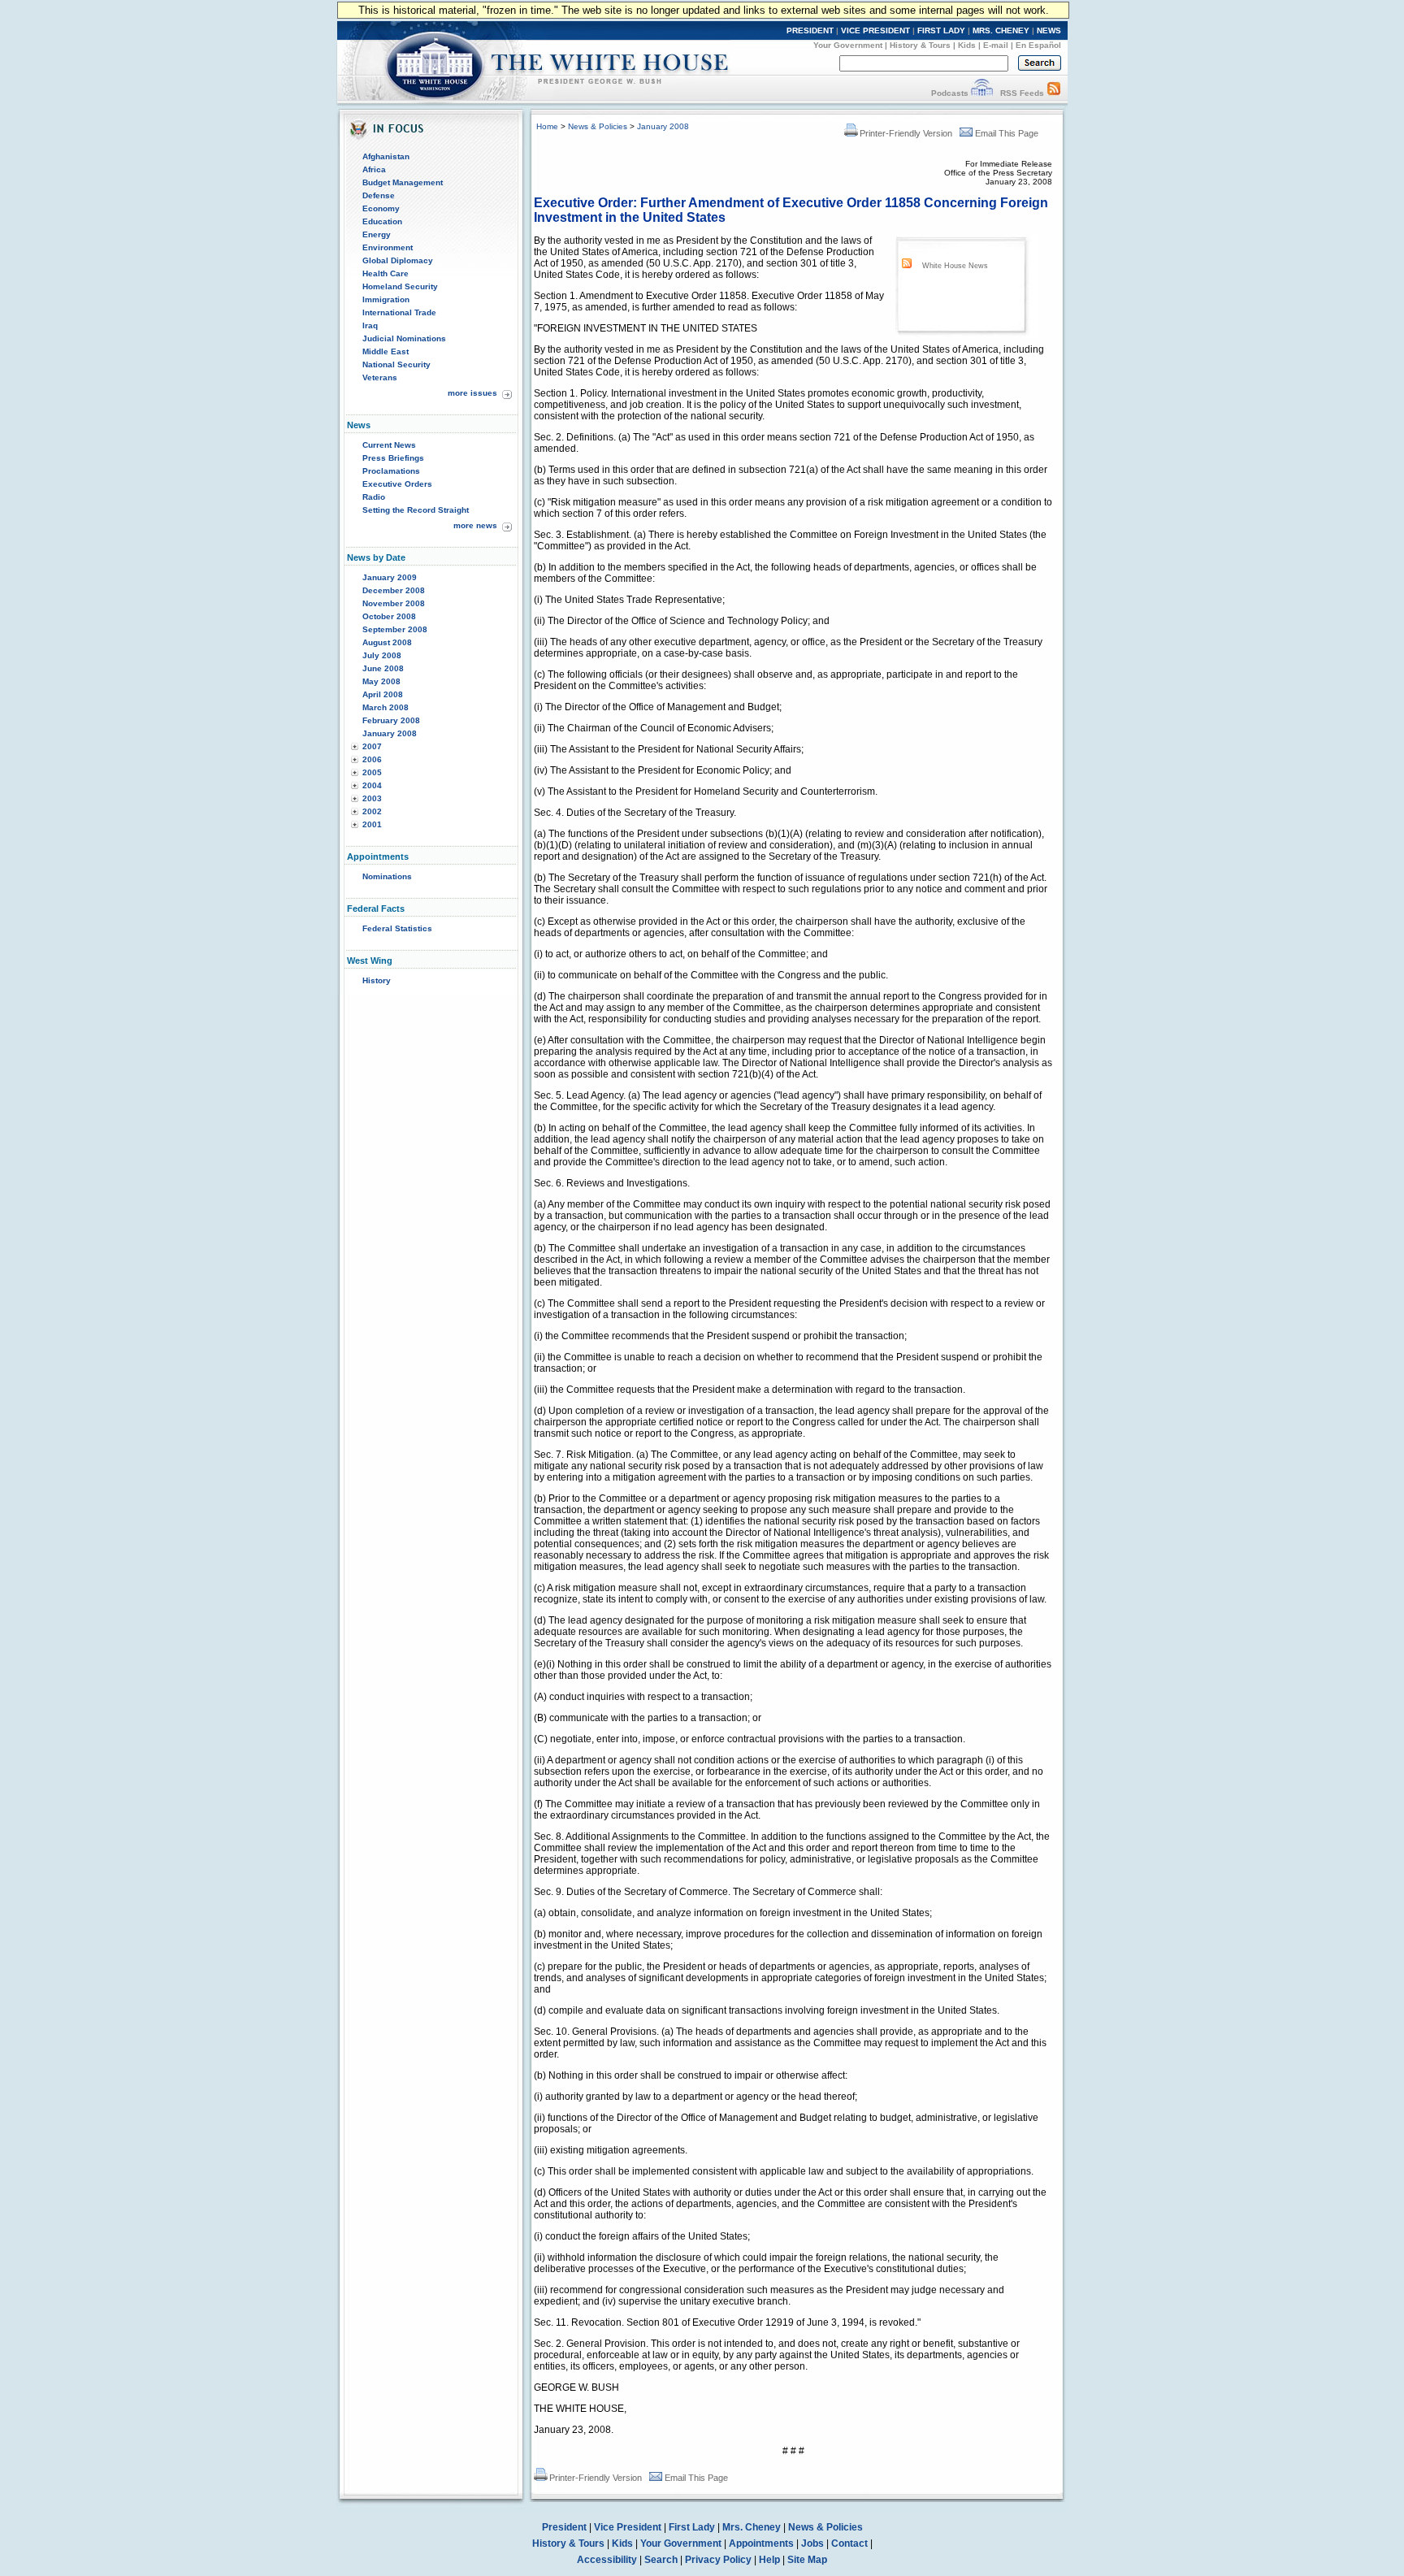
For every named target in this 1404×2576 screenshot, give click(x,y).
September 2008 (395, 629)
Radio (374, 497)
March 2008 (386, 707)
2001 (372, 824)
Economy (381, 208)
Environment (388, 247)
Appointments (761, 2543)
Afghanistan (386, 156)
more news (475, 525)
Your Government (848, 45)
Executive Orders (397, 484)
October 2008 (389, 616)
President (564, 2527)
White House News (955, 266)
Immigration (386, 299)
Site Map (807, 2560)
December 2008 (394, 590)
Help (769, 2560)
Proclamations (391, 471)
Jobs (812, 2543)
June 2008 (383, 668)
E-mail (996, 45)
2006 (372, 759)
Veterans (380, 377)
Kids (967, 45)
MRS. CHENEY (1001, 30)
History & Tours (920, 45)
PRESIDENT (810, 30)
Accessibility (607, 2560)
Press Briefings (393, 458)
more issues (472, 393)
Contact (849, 2543)
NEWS (1049, 30)
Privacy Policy (718, 2560)
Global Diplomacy (398, 260)
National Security (396, 364)
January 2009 (390, 577)
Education (382, 221)
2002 (372, 811)
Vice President (628, 2527)
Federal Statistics (397, 928)
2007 (372, 746)
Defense (379, 195)
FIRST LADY (941, 30)
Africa (374, 169)
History (377, 980)
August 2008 (387, 642)
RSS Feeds (1022, 93)
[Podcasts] (982, 93)
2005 (372, 772)
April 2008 (383, 694)
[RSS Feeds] (1054, 93)
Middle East (386, 351)
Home (547, 126)
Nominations (387, 876)
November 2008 (394, 603)
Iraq (370, 325)
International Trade (399, 312)
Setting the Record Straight (416, 510)
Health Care (386, 273)
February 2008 (391, 720)
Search (661, 2560)
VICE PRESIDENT (875, 30)
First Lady (692, 2527)
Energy (377, 234)
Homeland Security (400, 286)
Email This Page (1007, 133)
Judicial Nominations (404, 338)
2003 (372, 798)
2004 (372, 785)
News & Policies (598, 126)
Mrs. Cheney (752, 2527)
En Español (1038, 45)
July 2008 (382, 655)
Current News (389, 445)
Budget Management (403, 182)
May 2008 (381, 681)
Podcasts (950, 93)
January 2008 (390, 733)
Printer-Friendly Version (906, 133)
